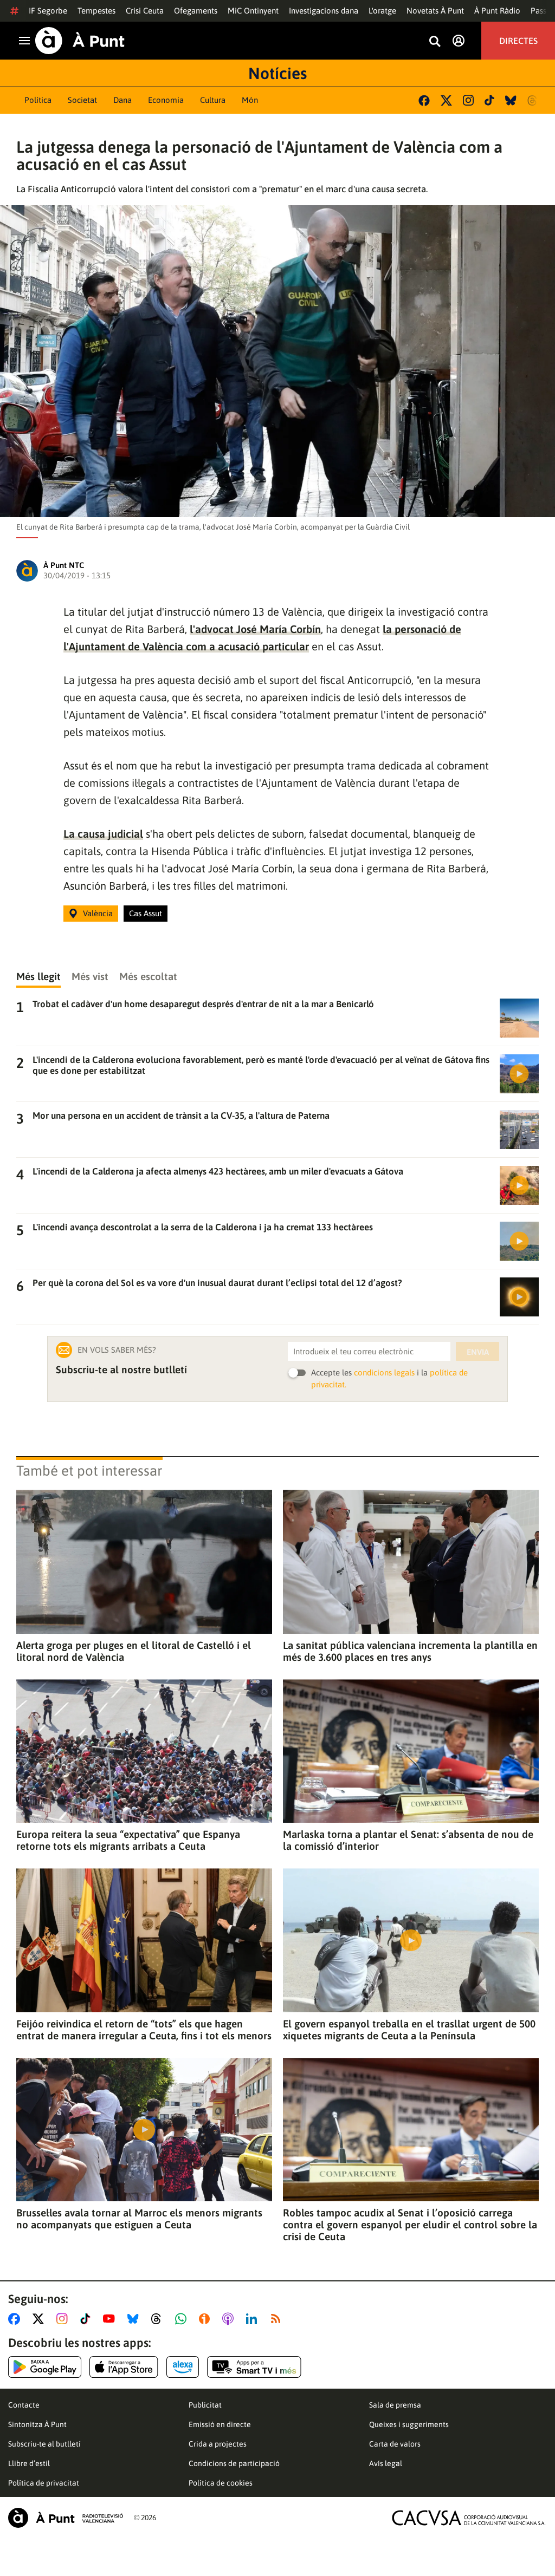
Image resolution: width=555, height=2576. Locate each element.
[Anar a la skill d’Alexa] (183, 2367)
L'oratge (382, 11)
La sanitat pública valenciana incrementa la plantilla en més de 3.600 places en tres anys (410, 1651)
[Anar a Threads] (159, 2319)
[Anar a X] (40, 2319)
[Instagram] (468, 100)
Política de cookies (221, 2483)
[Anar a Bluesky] (135, 2319)
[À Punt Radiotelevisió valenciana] (66, 2518)
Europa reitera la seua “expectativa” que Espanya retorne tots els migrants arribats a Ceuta (128, 1840)
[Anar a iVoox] (206, 2319)
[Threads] (533, 100)
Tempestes (96, 11)
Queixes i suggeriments (409, 2424)
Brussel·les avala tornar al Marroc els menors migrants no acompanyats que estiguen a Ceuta (139, 2219)
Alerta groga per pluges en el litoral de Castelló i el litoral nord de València (134, 1651)
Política (38, 100)
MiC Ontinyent (253, 11)
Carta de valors (395, 2444)
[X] (446, 100)
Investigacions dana (324, 11)
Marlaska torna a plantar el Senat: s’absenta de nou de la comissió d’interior (408, 1840)
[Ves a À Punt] (80, 41)
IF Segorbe (48, 11)
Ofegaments (196, 11)
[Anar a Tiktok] (88, 2319)
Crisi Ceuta (145, 11)
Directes (518, 41)
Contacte (24, 2405)
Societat (82, 100)
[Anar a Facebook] (16, 2319)
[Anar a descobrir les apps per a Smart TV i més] (254, 2367)
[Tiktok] (489, 100)
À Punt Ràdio (497, 11)
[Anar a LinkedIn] (254, 2319)
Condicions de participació (234, 2463)
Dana (122, 100)
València (98, 913)
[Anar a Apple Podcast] (230, 2319)
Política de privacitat (44, 2483)
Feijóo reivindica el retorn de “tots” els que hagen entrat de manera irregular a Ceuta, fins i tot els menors (144, 2030)
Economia (166, 100)
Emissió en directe (220, 2424)
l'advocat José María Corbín (255, 629)
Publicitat (205, 2405)
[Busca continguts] (435, 42)
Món (250, 100)
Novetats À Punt (435, 11)
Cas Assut (146, 913)
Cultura (213, 100)
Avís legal (386, 2463)
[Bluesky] (511, 100)
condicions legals (384, 1372)
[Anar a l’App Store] (124, 2367)
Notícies (277, 73)
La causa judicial (103, 834)
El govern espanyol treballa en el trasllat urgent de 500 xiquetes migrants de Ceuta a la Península (409, 2030)
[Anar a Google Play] (45, 2367)
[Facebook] (424, 100)
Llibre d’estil (29, 2463)
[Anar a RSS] (278, 2319)
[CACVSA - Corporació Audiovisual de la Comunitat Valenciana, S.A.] (469, 2518)
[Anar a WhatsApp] (183, 2319)
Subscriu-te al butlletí (44, 2444)
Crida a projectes (218, 2444)
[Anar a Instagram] (64, 2319)
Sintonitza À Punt (37, 2424)
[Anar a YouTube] (111, 2319)
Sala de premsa (395, 2405)
